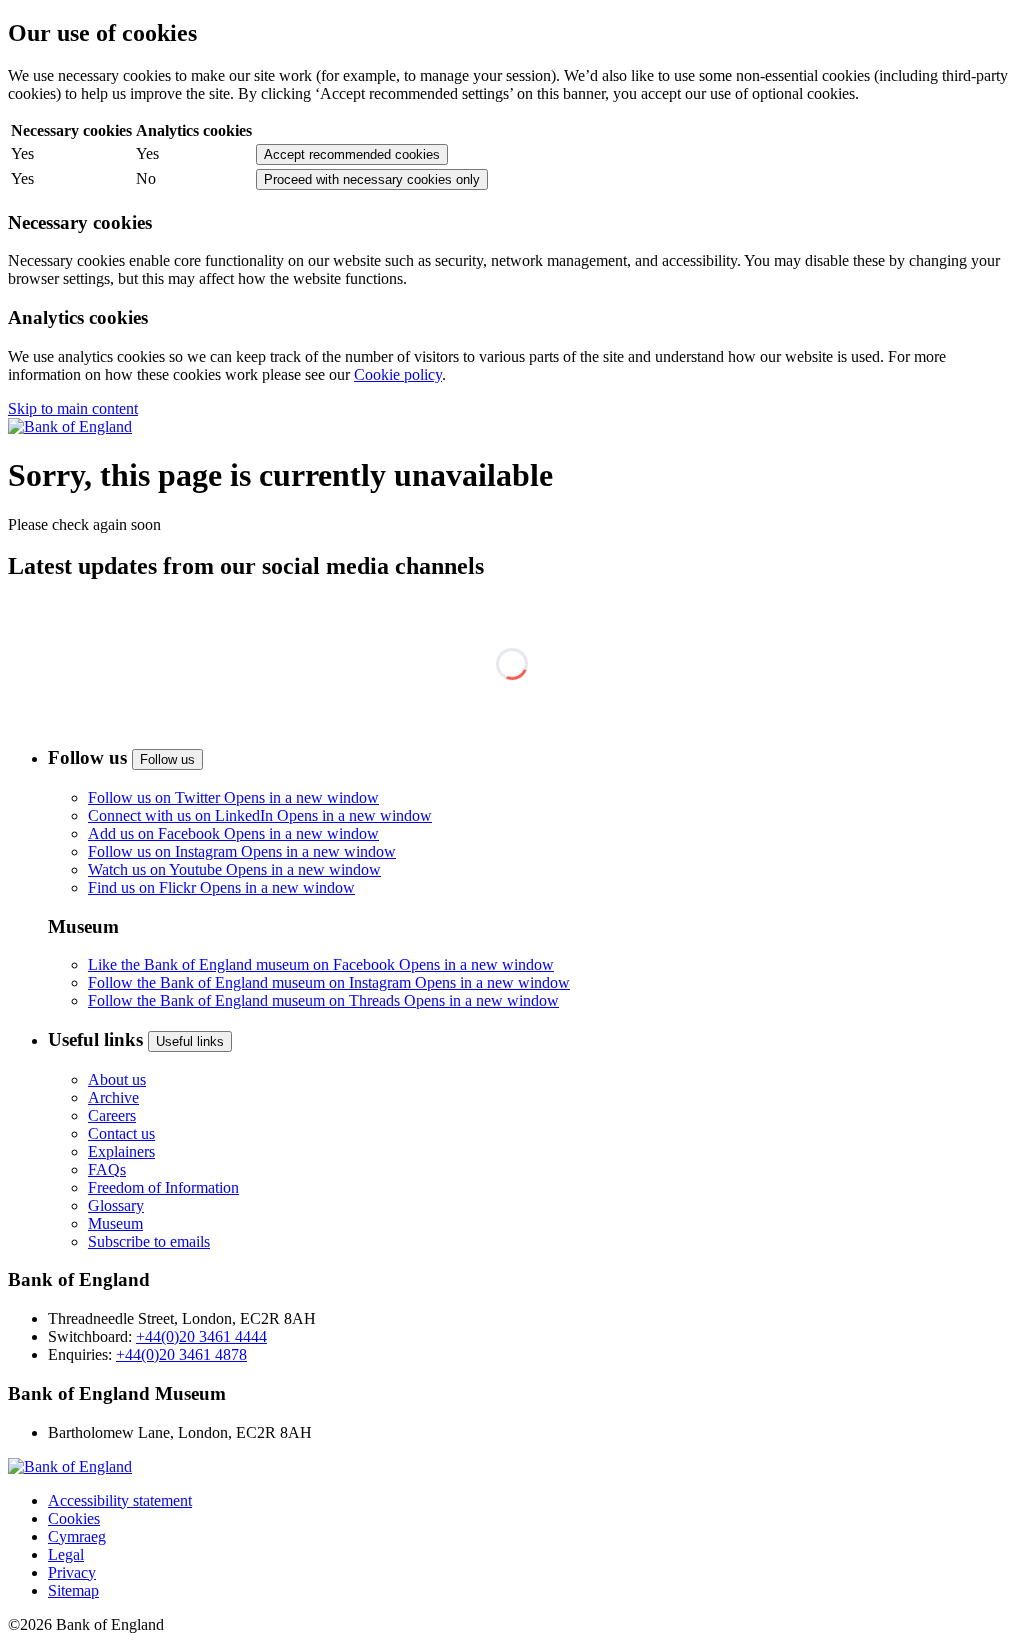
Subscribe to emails (149, 1241)
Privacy (72, 1572)
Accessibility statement (120, 1500)
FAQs (107, 1169)
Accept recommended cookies (352, 154)
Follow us (167, 759)
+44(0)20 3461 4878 (181, 1354)
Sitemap (73, 1590)
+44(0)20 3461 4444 (201, 1336)
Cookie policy (398, 374)
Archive (113, 1097)
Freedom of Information (163, 1187)
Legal (66, 1554)
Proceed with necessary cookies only (372, 179)
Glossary (116, 1205)
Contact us (121, 1133)
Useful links (190, 1041)
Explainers (121, 1151)
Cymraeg (77, 1536)
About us (117, 1079)
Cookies (74, 1518)
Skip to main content (73, 408)
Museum (115, 1223)
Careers (112, 1115)
